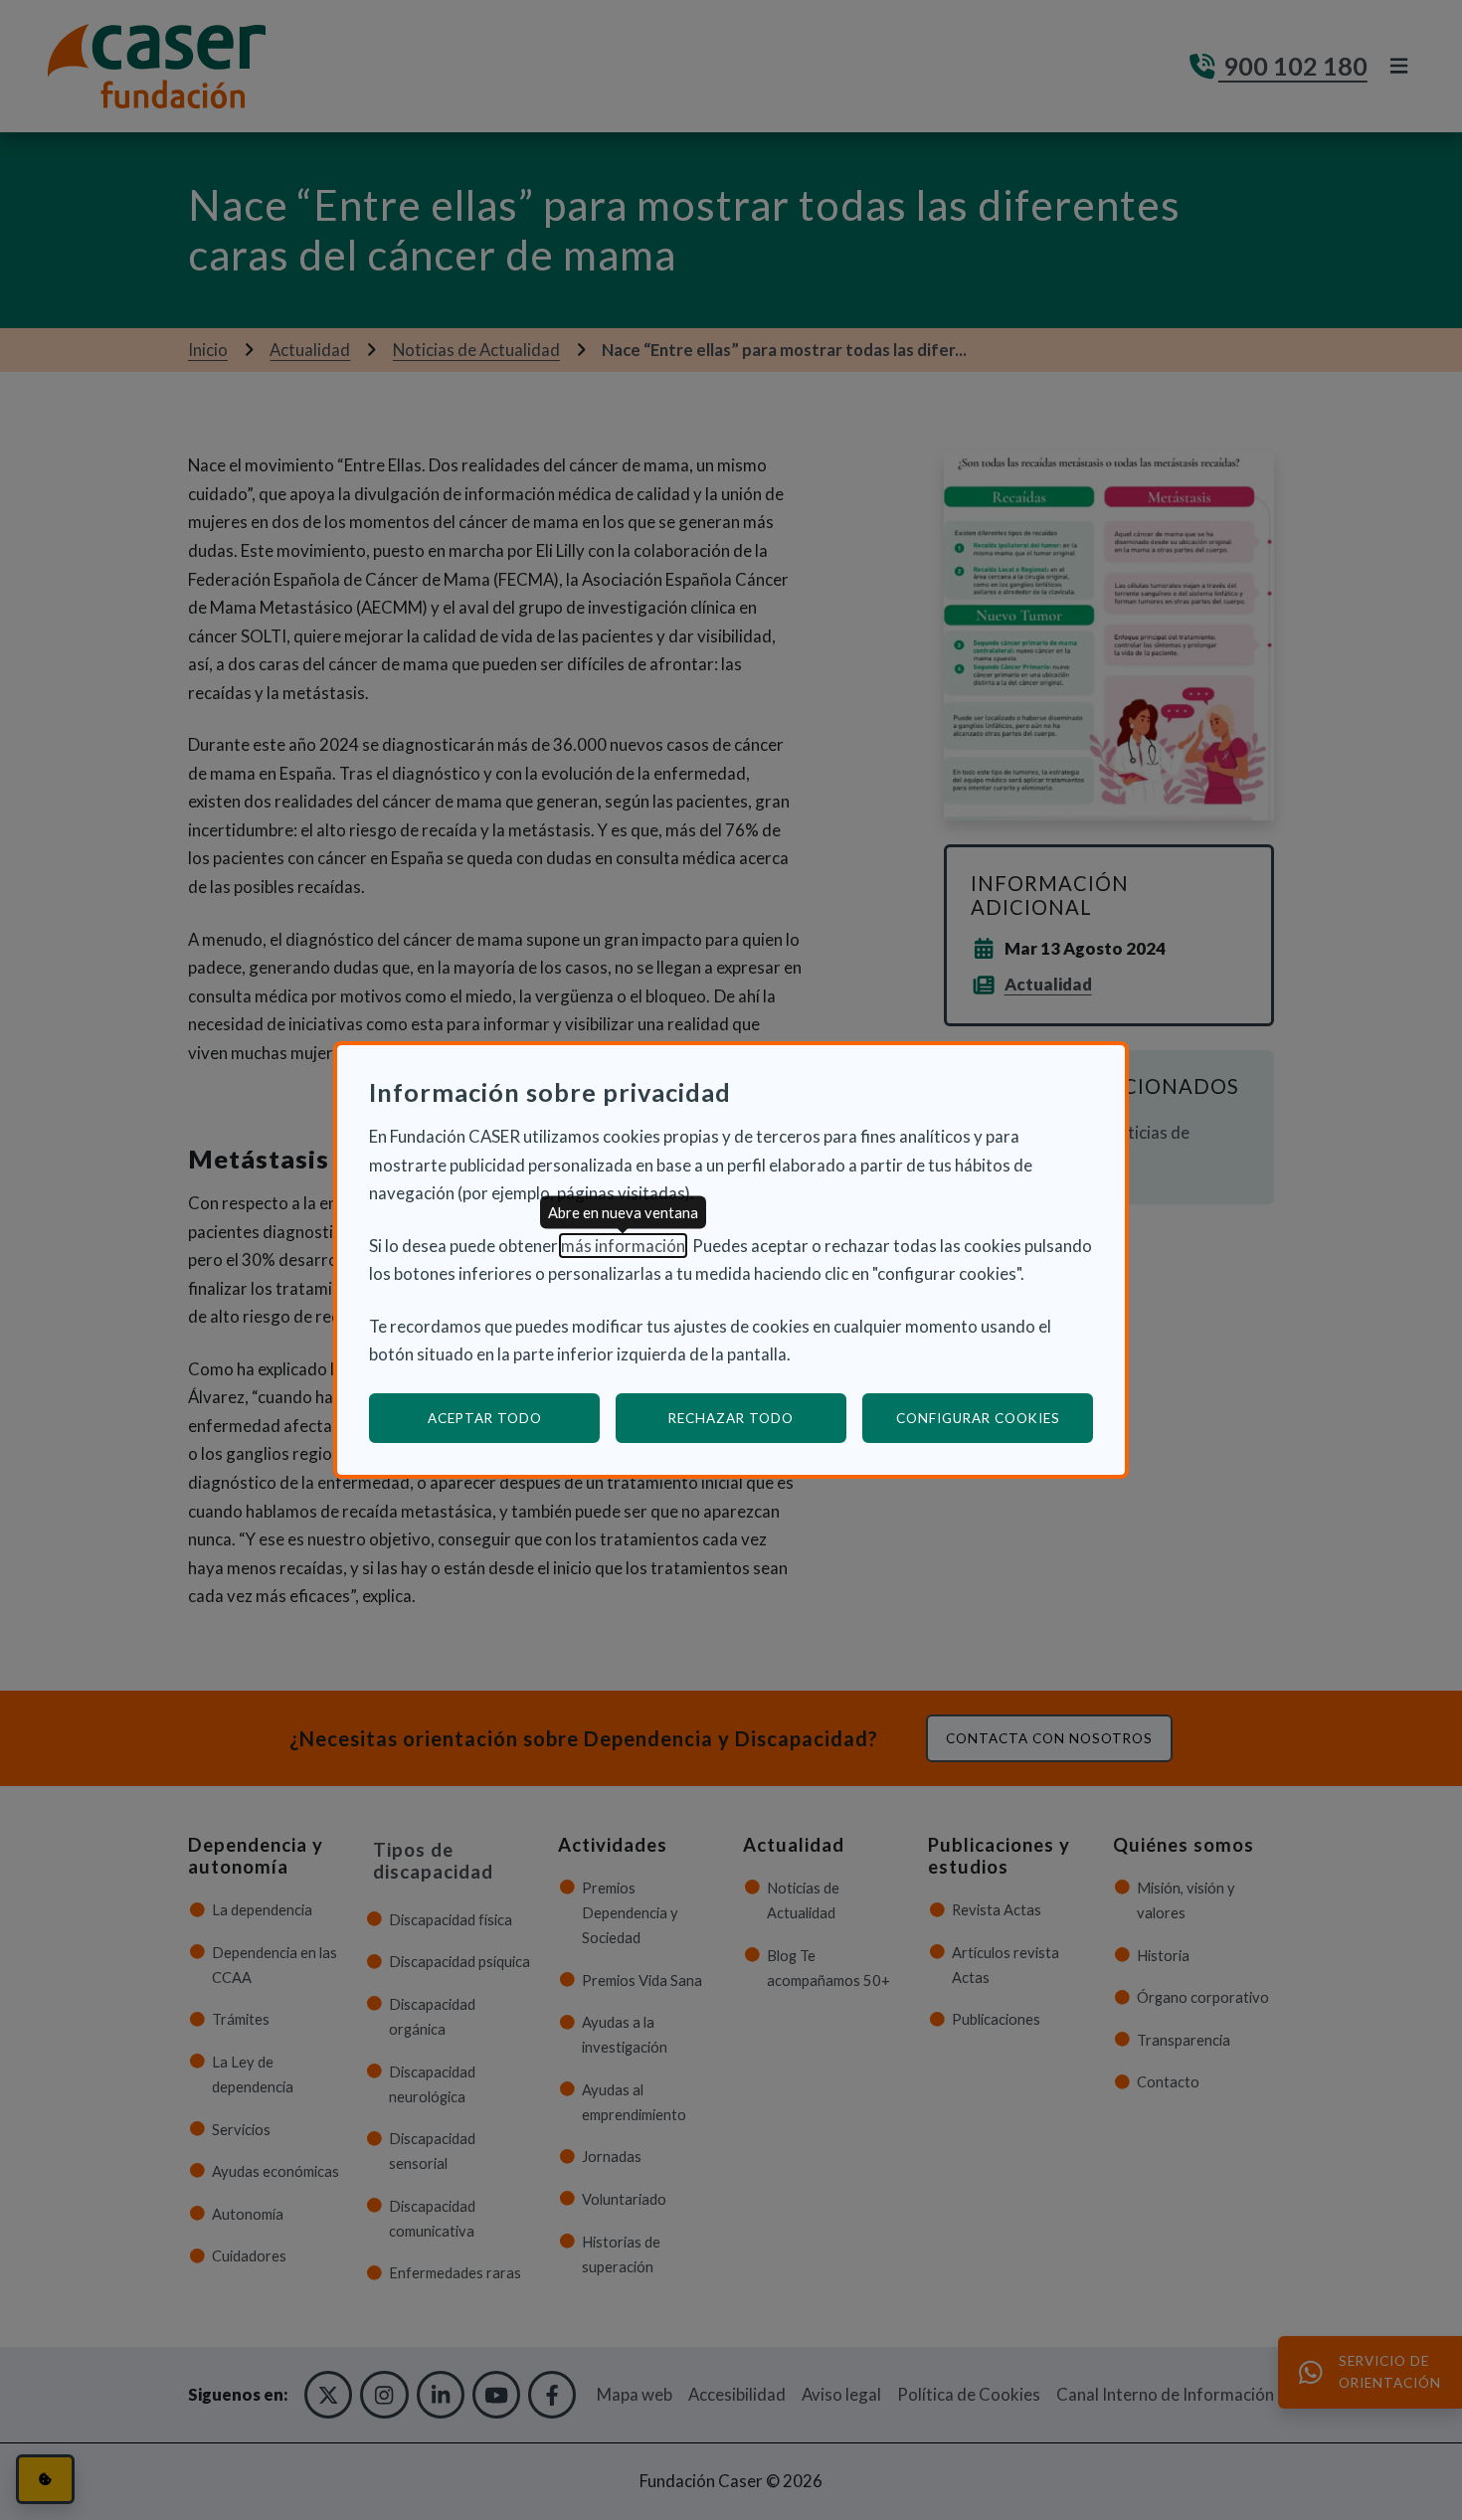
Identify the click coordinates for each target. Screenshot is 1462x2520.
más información (623, 1246)
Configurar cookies (995, 1418)
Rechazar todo (731, 1418)
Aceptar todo (485, 1418)
